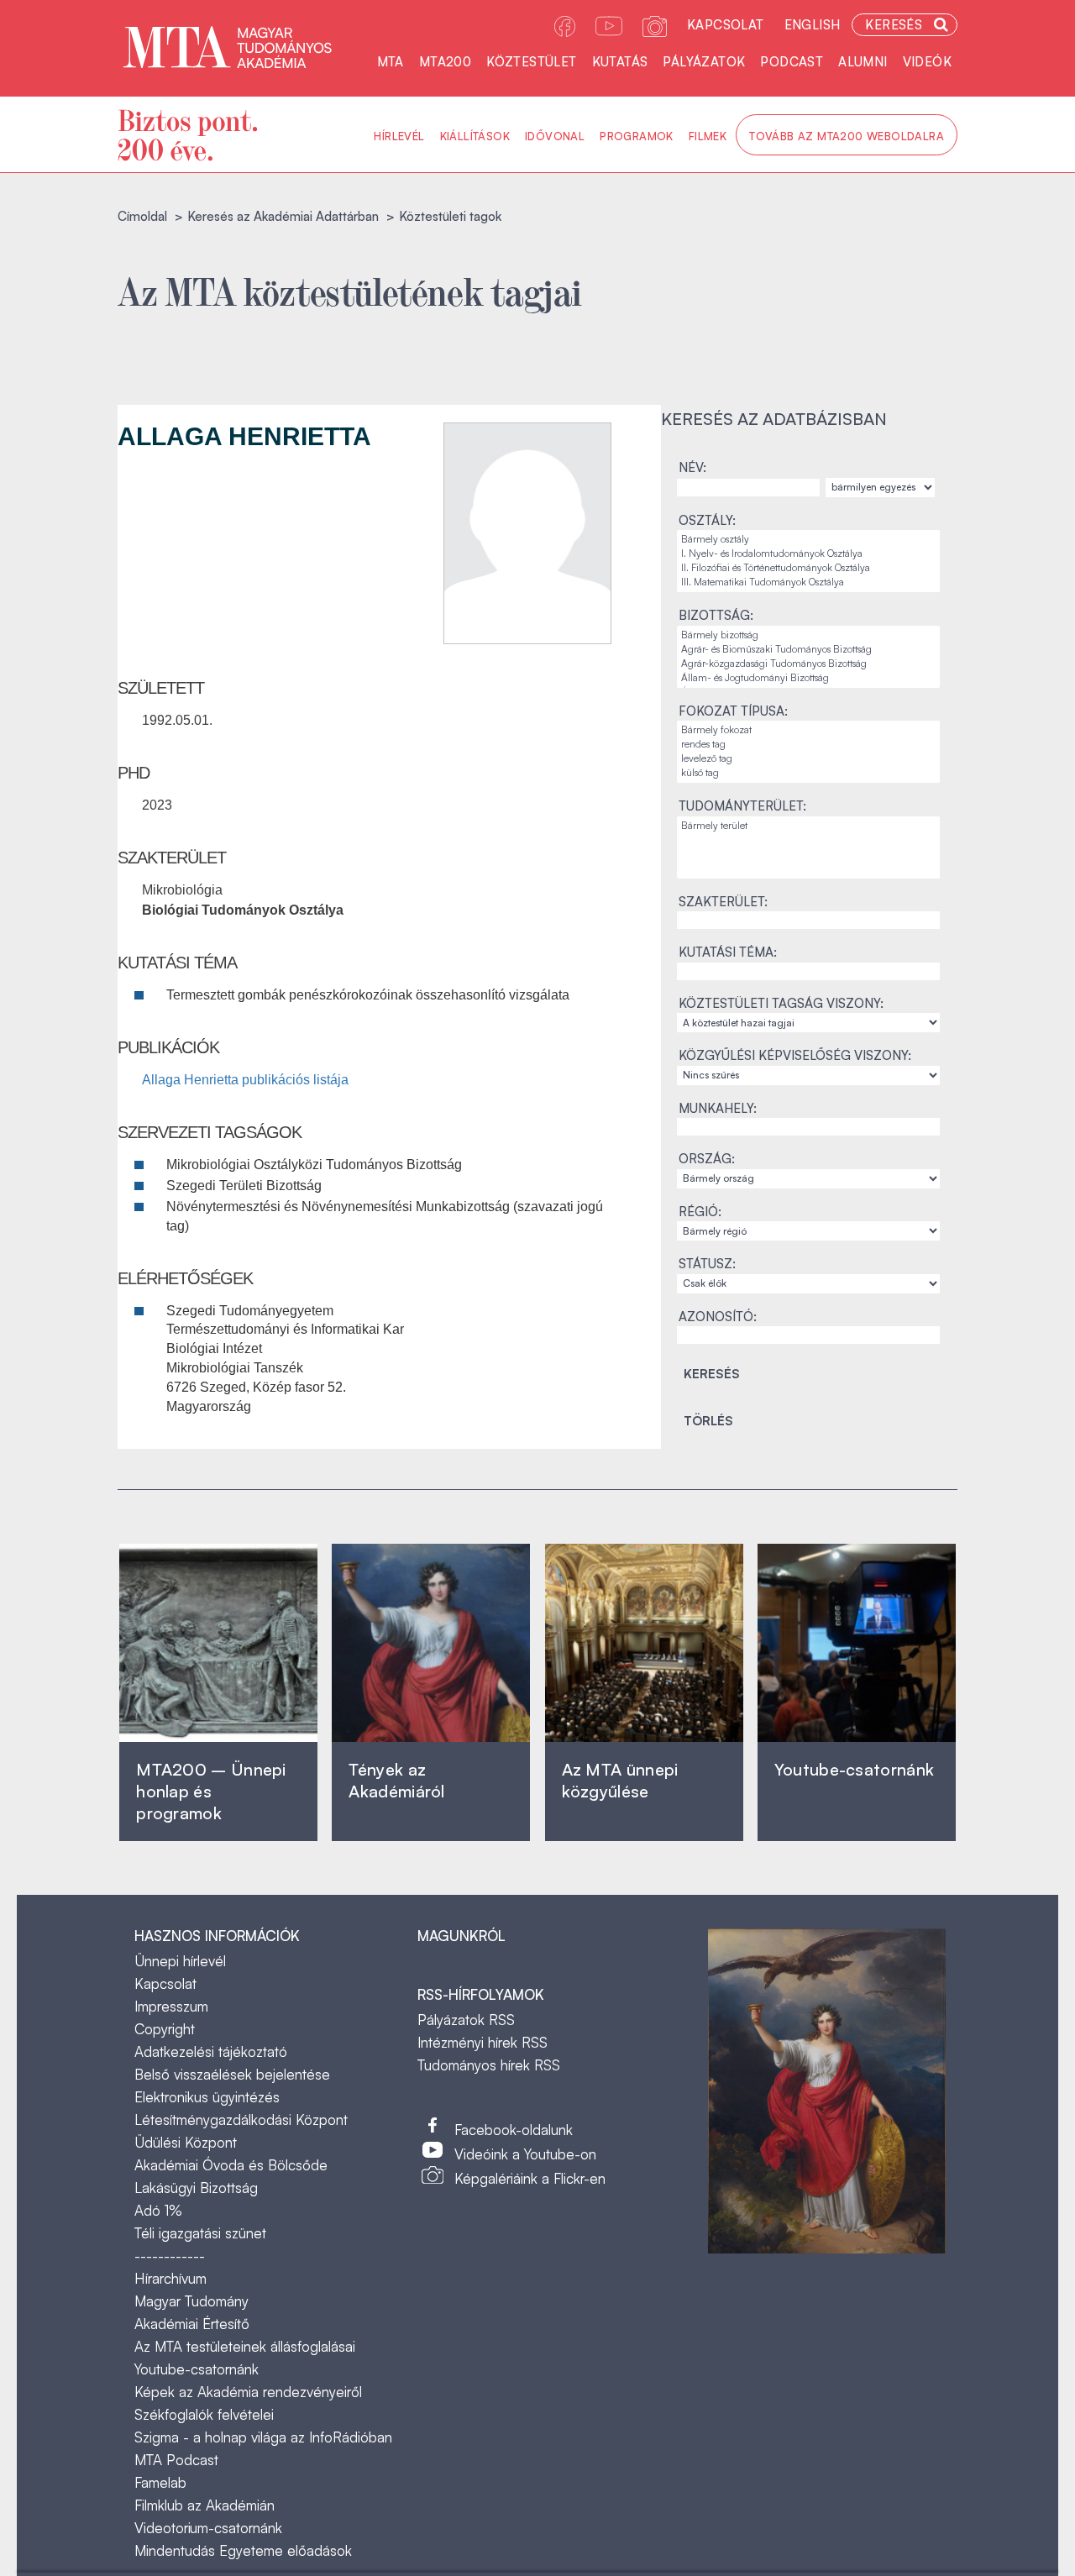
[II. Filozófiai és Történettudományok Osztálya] (808, 568)
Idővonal (555, 136)
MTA (391, 62)
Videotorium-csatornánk (208, 2528)
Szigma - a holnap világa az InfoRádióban (263, 2437)
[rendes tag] (808, 745)
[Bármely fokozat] (808, 730)
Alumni (863, 62)
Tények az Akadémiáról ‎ (396, 1780)
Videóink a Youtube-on (525, 2154)
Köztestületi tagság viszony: (781, 1003)
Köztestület (531, 62)
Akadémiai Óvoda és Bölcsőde (231, 2165)
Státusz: (707, 1264)
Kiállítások (475, 136)
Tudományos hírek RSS (489, 2065)
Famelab (160, 2482)
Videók (927, 62)
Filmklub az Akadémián (205, 2505)
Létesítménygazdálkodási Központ (241, 2120)
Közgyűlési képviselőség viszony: (795, 1055)
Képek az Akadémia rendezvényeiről (248, 2392)
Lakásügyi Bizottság (196, 2188)
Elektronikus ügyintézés (207, 2097)
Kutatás (620, 62)
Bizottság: (716, 615)
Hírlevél (399, 136)
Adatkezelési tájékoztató (211, 2051)
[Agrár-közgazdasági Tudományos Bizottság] (808, 664)
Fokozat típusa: (733, 711)
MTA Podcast (176, 2460)
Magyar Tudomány (191, 2301)
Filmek (708, 136)
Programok (637, 136)
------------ (170, 2256)
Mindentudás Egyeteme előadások (243, 2550)
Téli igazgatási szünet (200, 2233)
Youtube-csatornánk (197, 2369)
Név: (692, 467)
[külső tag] (808, 773)
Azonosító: (718, 1317)
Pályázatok (704, 62)
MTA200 (445, 62)
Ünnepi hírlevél (180, 1961)
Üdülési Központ (186, 2142)
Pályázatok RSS (466, 2020)
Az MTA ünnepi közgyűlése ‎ (620, 1780)
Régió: (700, 1212)
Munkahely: (718, 1108)
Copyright (165, 2029)
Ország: (707, 1159)
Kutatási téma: (728, 952)
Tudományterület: (742, 806)
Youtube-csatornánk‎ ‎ (854, 1769)
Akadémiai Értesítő (192, 2324)
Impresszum (171, 2006)
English (813, 25)
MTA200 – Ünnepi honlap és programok (211, 1791)
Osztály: (707, 520)
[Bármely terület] (808, 826)
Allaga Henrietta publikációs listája (245, 1080)
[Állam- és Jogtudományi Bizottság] (808, 678)
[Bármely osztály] (808, 540)
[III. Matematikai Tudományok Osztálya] (808, 582)
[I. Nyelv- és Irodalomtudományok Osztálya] (808, 554)
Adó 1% (158, 2210)
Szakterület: (723, 902)
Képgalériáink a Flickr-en (530, 2178)
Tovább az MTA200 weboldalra (847, 136)
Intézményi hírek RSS (482, 2042)
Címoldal (142, 216)
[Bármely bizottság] (808, 635)
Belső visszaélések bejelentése (232, 2074)
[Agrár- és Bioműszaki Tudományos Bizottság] (808, 650)
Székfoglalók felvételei (204, 2414)
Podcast (792, 62)
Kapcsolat (726, 25)
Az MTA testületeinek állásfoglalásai (245, 2346)
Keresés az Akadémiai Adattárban (283, 216)
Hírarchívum (170, 2278)
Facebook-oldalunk (514, 2130)
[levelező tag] (808, 759)
